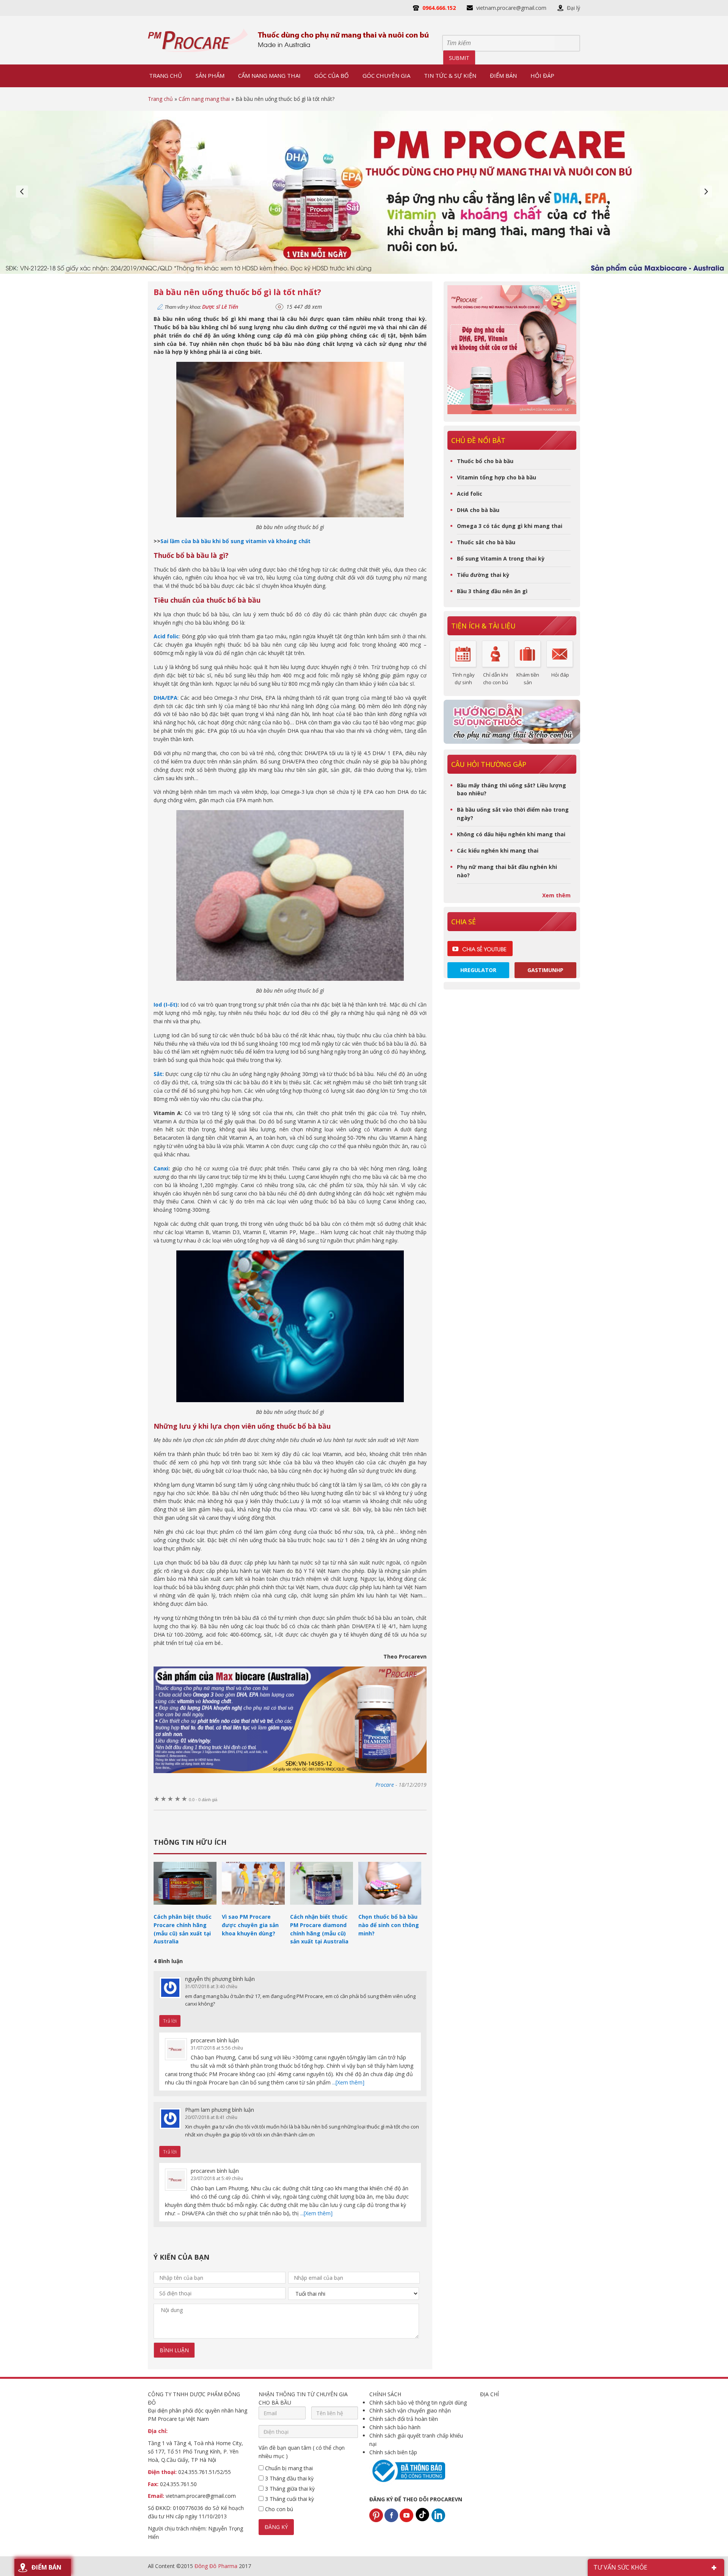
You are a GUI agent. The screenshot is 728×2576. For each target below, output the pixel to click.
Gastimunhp (545, 970)
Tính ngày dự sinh (464, 679)
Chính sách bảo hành (395, 2427)
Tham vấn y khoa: (201, 307)
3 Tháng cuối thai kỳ (289, 2499)
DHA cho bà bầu (478, 510)
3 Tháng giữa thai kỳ (289, 2489)
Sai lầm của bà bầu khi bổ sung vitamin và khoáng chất (235, 541)
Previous (22, 192)
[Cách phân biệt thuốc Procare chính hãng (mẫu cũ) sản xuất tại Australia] (185, 1908)
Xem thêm (556, 895)
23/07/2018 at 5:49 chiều (217, 2178)
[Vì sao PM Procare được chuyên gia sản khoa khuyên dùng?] (253, 1908)
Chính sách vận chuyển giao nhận (410, 2410)
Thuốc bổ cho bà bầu (485, 461)
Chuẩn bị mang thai (288, 2468)
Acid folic (470, 494)
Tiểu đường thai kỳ (483, 575)
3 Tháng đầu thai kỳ (289, 2478)
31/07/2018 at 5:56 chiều (217, 2048)
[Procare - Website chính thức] (198, 40)
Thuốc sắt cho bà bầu (486, 542)
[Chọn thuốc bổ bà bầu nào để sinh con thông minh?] (390, 1908)
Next (706, 192)
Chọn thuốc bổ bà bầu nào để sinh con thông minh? (389, 1925)
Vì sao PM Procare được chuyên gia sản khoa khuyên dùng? (250, 1925)
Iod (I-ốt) (166, 1004)
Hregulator (478, 970)
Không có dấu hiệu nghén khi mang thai (511, 834)
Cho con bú (278, 2509)
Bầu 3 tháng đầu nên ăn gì (492, 591)
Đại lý (573, 8)
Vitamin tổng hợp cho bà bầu (497, 477)
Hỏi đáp (560, 675)
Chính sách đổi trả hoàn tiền (404, 2419)
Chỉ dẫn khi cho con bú (496, 679)
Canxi (161, 1168)
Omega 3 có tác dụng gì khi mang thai (510, 526)
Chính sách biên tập (393, 2452)
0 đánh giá (203, 1800)
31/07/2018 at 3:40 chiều (211, 1986)
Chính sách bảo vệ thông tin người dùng (418, 2402)
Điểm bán (46, 2567)
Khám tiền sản (528, 679)
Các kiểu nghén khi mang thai (498, 851)
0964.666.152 (439, 8)
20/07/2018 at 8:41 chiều (211, 2117)
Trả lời (170, 2021)
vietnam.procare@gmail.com (511, 8)
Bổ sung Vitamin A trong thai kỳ (501, 558)
